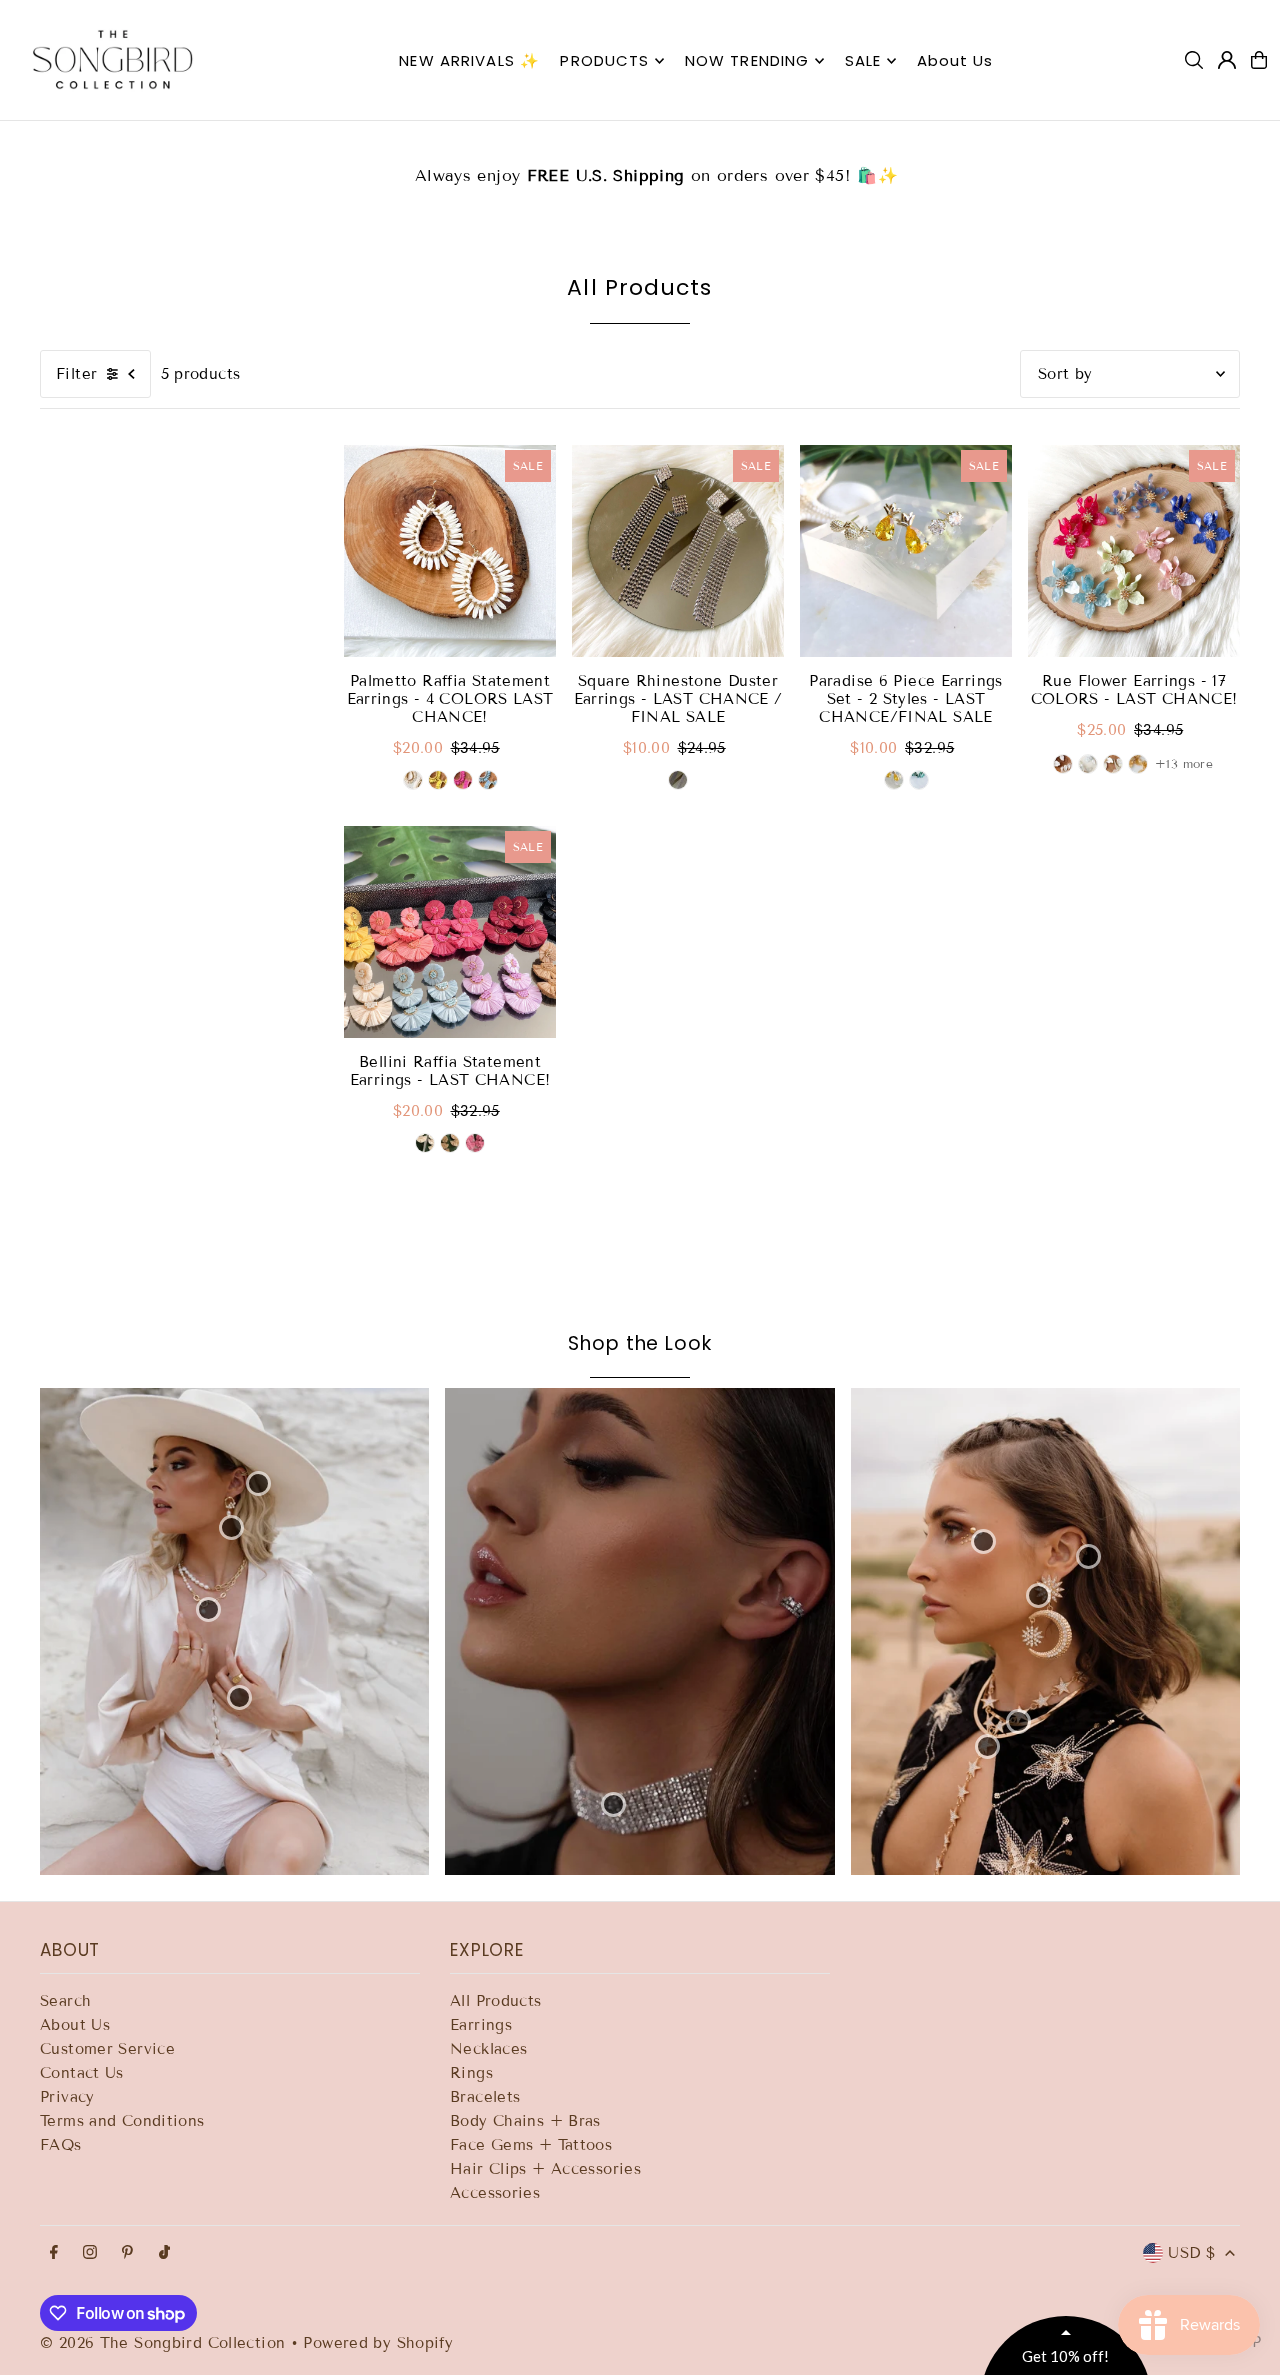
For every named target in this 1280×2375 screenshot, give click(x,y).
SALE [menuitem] (863, 60)
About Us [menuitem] (955, 60)
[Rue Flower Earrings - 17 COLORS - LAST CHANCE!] (1134, 551)
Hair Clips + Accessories (545, 2169)
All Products (496, 2001)
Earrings (481, 2025)
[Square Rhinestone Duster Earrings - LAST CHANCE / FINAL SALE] (678, 551)
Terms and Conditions (122, 2121)
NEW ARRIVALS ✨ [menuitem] (469, 60)
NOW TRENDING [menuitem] (747, 60)
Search (65, 2001)
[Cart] (1259, 60)
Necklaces (488, 2049)
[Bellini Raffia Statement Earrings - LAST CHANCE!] (450, 932)
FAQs (61, 2145)
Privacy (67, 2097)
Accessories (495, 2193)
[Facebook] (54, 2253)
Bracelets (485, 2097)
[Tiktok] (164, 2253)
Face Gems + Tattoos (531, 2145)
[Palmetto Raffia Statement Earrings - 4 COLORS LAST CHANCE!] (450, 551)
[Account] (1227, 60)
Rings (471, 2073)
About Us (75, 2025)
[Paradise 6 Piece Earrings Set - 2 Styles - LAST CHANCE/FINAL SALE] (906, 551)
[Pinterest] (127, 2253)
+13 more (1184, 763)
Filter (76, 374)
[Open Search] (1194, 60)
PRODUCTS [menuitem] (604, 60)
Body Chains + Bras (525, 2121)
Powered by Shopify (378, 2343)
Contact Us (82, 2073)
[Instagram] (90, 2253)
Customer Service (107, 2049)
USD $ (1191, 2253)
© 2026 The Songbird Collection (165, 2343)
